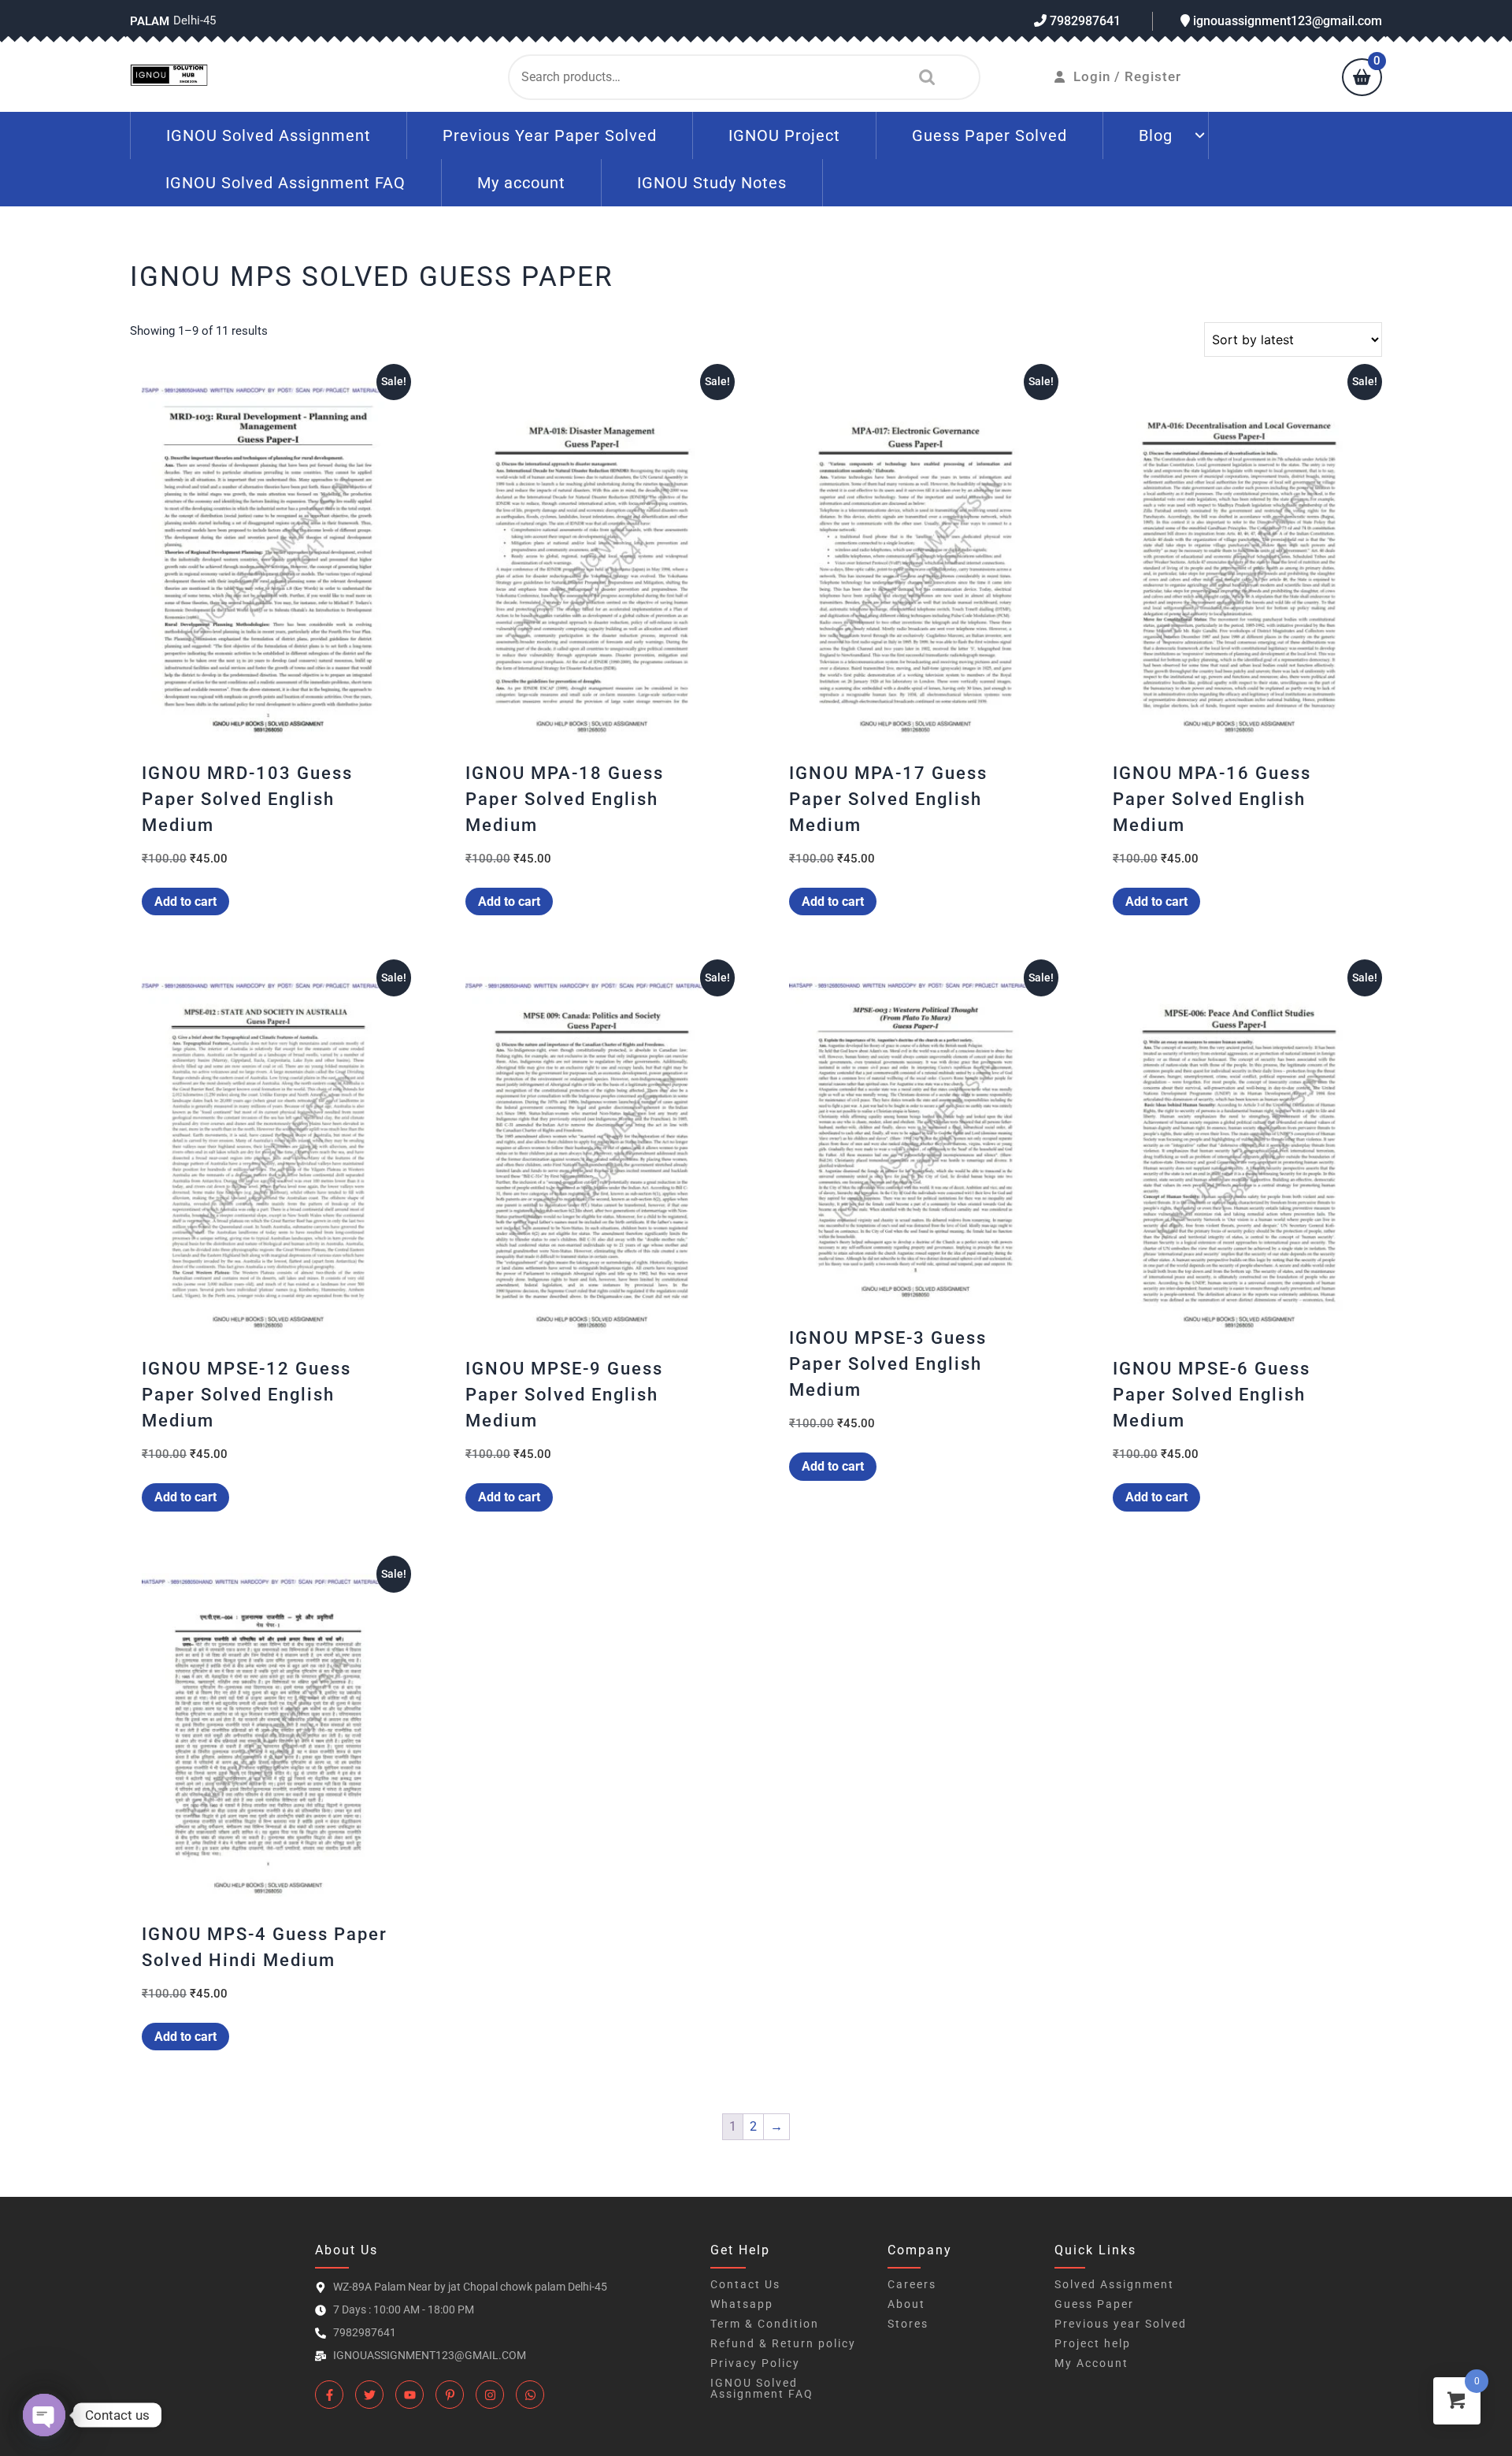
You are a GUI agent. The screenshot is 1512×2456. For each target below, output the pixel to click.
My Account (1091, 2363)
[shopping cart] (1362, 79)
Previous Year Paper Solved (550, 135)
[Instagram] (490, 2395)
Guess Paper (1094, 2304)
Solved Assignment (1114, 2284)
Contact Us (745, 2284)
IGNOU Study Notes (712, 183)
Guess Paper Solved (989, 135)
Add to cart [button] (185, 902)
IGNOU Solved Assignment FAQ (285, 183)
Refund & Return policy (783, 2343)
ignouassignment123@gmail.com (1286, 21)
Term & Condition (765, 2324)
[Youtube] (409, 2395)
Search (923, 77)
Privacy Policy (755, 2363)
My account (521, 183)
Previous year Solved (1121, 2324)
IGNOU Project (784, 135)
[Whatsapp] (530, 2395)
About (906, 2304)
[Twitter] (369, 2395)
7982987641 (1084, 21)
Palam (150, 21)
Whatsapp (742, 2304)
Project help (1093, 2343)
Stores (908, 2324)
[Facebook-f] (329, 2395)
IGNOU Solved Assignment (269, 135)
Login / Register (1127, 76)
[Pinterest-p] (450, 2395)
